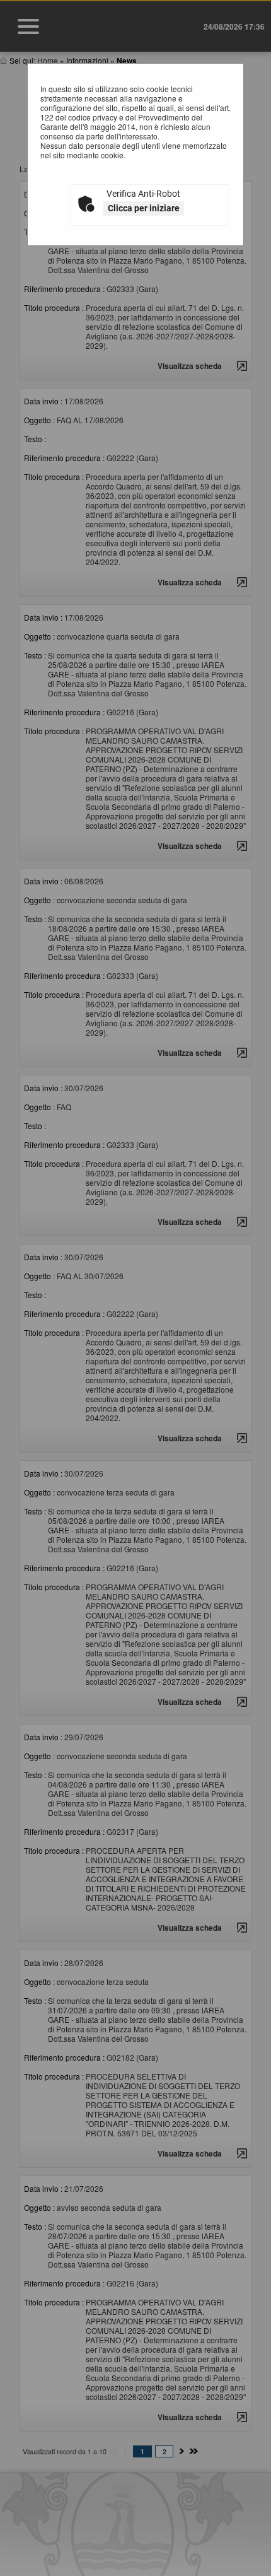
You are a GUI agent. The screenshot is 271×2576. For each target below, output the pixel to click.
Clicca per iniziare (144, 208)
